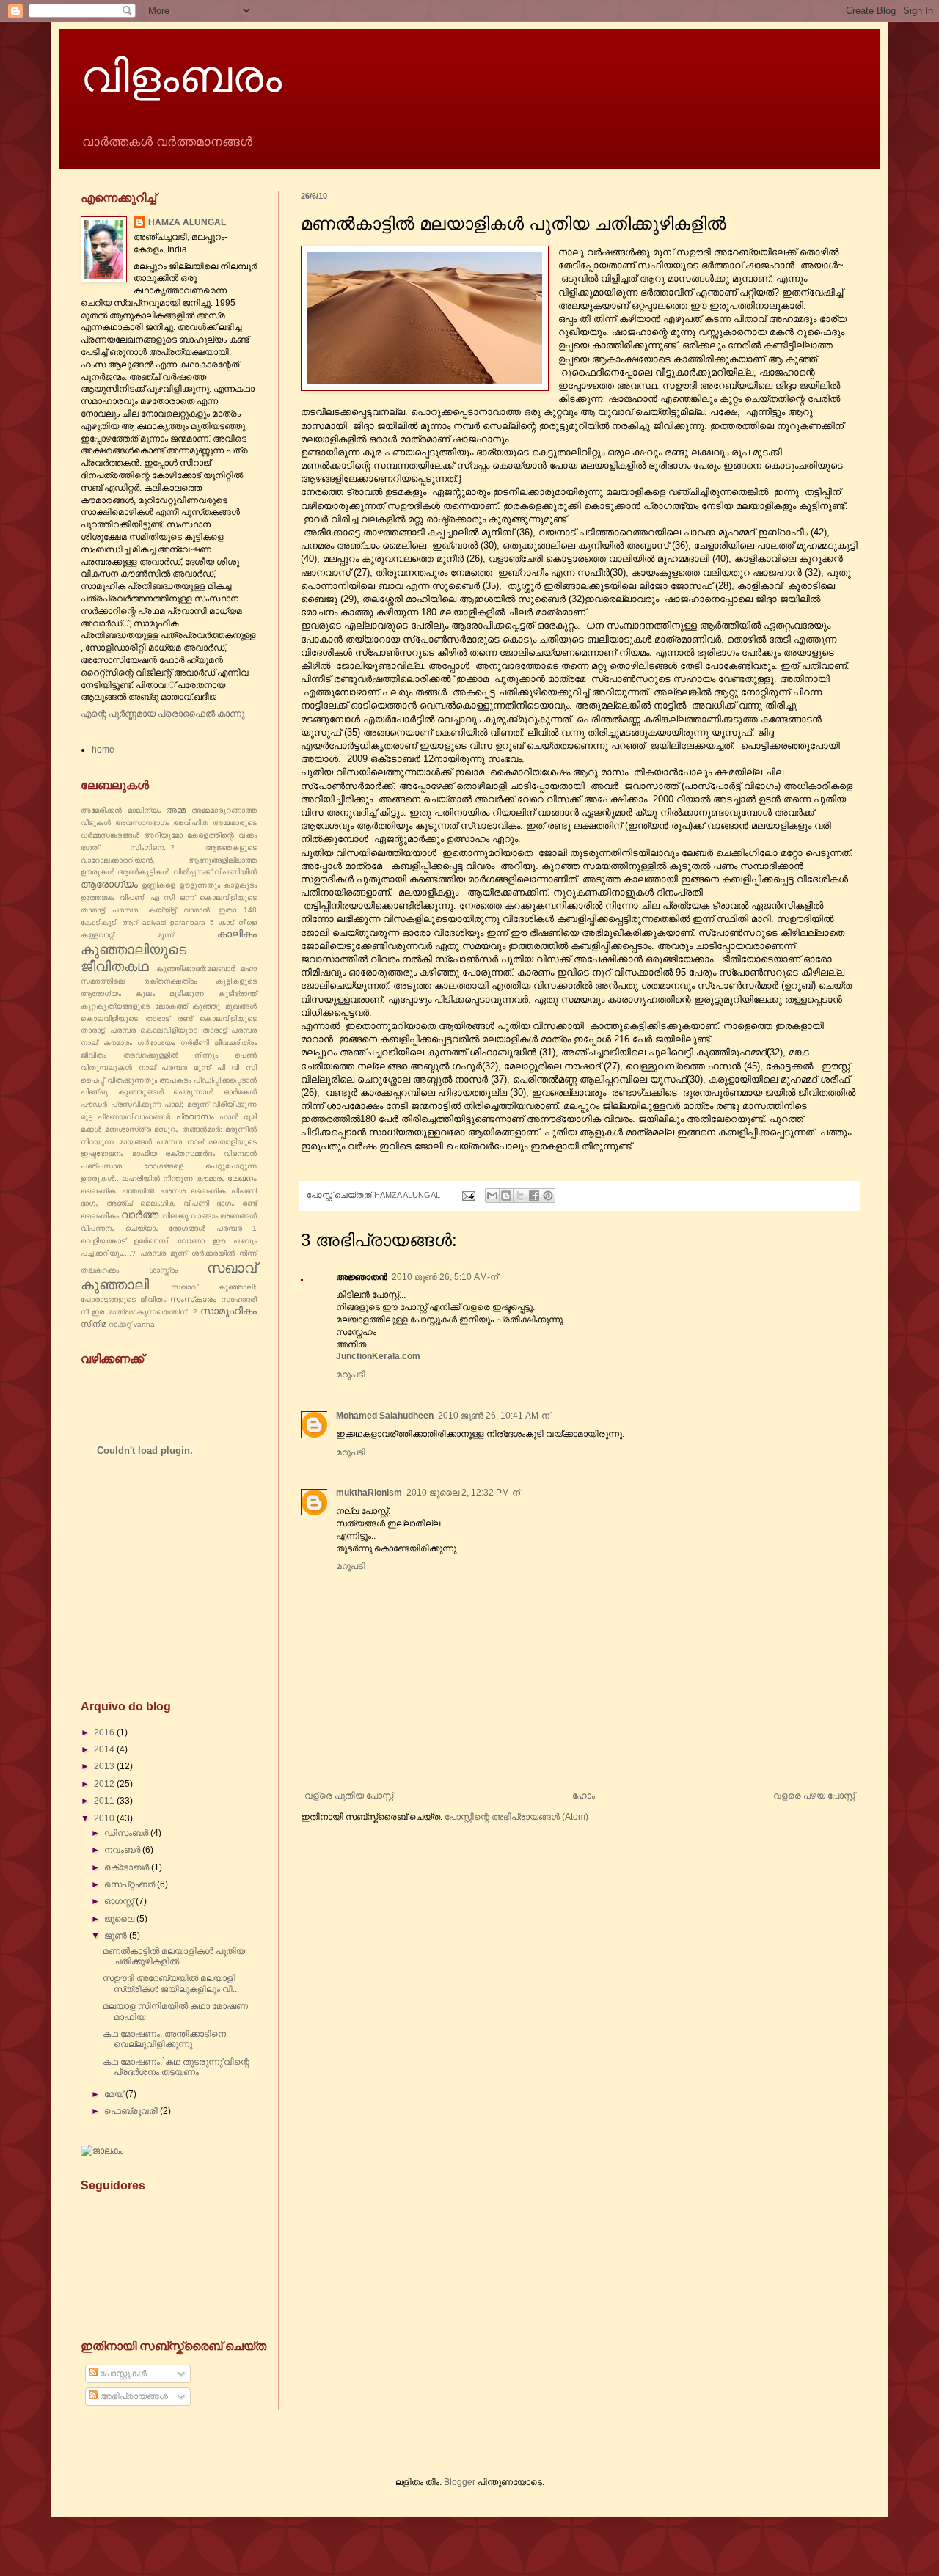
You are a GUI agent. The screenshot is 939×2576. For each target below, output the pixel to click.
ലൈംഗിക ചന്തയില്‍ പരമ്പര (133, 1191)
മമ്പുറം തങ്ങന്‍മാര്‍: (188, 1129)
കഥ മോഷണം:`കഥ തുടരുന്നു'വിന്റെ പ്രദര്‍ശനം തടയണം (176, 2067)
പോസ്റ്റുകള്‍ (122, 2374)
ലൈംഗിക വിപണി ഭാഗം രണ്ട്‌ (198, 1203)
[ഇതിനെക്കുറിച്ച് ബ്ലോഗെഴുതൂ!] (506, 1196)
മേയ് (115, 2094)
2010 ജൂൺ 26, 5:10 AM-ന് (445, 1277)
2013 (105, 1766)
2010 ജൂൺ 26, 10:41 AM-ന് (494, 1416)
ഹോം (584, 1796)
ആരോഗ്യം (109, 884)
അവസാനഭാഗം (142, 823)
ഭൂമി (250, 1117)
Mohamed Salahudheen (385, 1416)
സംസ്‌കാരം (193, 1299)
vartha (144, 1324)
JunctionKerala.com (378, 1356)
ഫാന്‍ (229, 1117)
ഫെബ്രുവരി (132, 2111)
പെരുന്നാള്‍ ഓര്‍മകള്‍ (215, 1092)
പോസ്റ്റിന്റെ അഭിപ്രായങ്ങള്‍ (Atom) (516, 1817)
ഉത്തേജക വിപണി (113, 897)
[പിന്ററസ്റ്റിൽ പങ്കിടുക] (548, 1196)
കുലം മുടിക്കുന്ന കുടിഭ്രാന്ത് (196, 994)
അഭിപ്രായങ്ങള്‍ (133, 2396)
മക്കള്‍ (91, 1129)
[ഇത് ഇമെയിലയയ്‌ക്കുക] (492, 1196)
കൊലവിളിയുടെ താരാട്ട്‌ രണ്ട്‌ (136, 1018)
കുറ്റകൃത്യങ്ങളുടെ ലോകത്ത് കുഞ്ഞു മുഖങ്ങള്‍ (169, 1006)
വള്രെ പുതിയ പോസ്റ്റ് (349, 1796)
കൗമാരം (118, 1043)
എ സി (163, 897)
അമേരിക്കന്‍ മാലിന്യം (121, 810)
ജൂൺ (117, 1936)
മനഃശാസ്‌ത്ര (128, 1129)
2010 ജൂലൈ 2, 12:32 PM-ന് (463, 1493)
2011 (105, 1801)
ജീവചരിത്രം (235, 1043)
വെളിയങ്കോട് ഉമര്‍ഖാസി (125, 1241)
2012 (105, 1784)
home (103, 750)
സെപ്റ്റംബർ (131, 1884)
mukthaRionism (369, 1493)
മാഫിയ (145, 1153)
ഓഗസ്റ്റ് (120, 1901)
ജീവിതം (94, 1055)
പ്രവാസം (195, 1116)
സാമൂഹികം (229, 1311)
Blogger (460, 2482)
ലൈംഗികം (100, 1216)
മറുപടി (351, 1375)
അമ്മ (176, 810)
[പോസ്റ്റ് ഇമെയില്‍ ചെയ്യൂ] (468, 1195)
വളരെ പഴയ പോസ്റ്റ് (814, 1796)
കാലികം (237, 934)
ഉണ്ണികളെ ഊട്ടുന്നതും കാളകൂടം (199, 885)
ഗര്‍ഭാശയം (156, 1043)
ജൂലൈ (120, 1919)
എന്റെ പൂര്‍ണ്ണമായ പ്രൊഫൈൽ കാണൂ (162, 714)
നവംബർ (123, 1850)
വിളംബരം (181, 75)
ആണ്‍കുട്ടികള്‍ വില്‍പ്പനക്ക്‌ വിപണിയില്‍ (187, 872)
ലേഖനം (242, 1178)
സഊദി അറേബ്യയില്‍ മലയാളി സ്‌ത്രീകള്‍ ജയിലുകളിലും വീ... (171, 1983)
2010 (105, 1818)
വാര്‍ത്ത (140, 1215)
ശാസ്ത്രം (163, 1270)
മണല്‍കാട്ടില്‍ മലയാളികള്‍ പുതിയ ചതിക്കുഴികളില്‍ (174, 1956)
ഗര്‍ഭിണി (195, 1043)
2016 (105, 1732)
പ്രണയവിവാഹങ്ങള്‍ (134, 1117)
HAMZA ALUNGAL (187, 222)
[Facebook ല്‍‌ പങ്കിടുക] (534, 1196)
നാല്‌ (147, 1068)
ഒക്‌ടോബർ (128, 1867)
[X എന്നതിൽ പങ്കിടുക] (520, 1196)
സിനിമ (94, 1324)
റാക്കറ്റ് (120, 1324)
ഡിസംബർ (127, 1833)
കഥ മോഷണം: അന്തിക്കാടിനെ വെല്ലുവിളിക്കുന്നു (164, 2039)
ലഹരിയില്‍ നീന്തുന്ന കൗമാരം (173, 1178)
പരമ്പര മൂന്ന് (186, 1068)
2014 (105, 1749)
